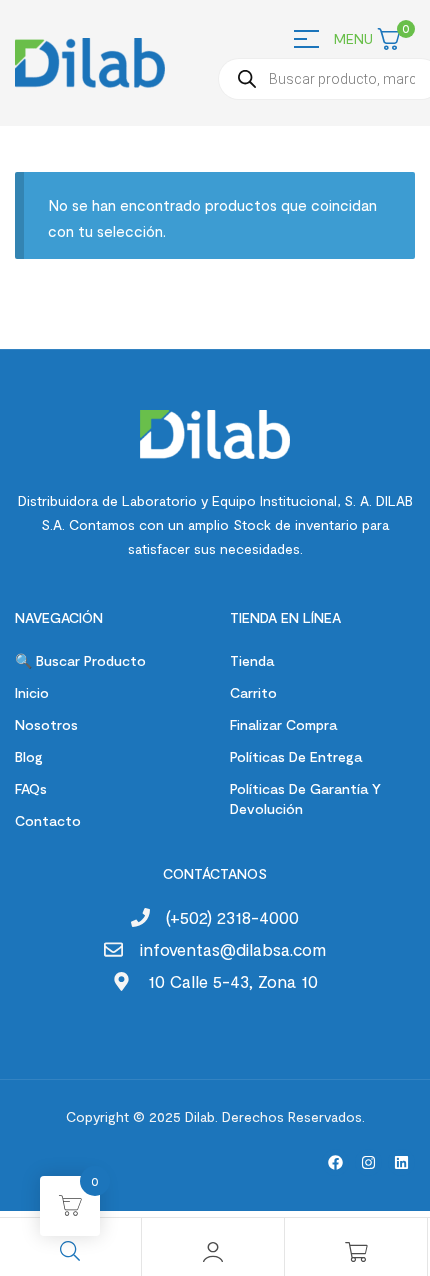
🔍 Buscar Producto (80, 660)
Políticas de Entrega (296, 756)
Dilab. (199, 1116)
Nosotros (46, 724)
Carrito (253, 692)
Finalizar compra (283, 724)
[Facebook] (335, 1162)
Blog (29, 756)
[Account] (213, 1252)
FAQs (31, 788)
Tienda (252, 660)
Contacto (48, 820)
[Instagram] (368, 1162)
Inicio (32, 692)
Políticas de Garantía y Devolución (305, 798)
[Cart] (356, 1252)
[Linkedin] (401, 1162)
